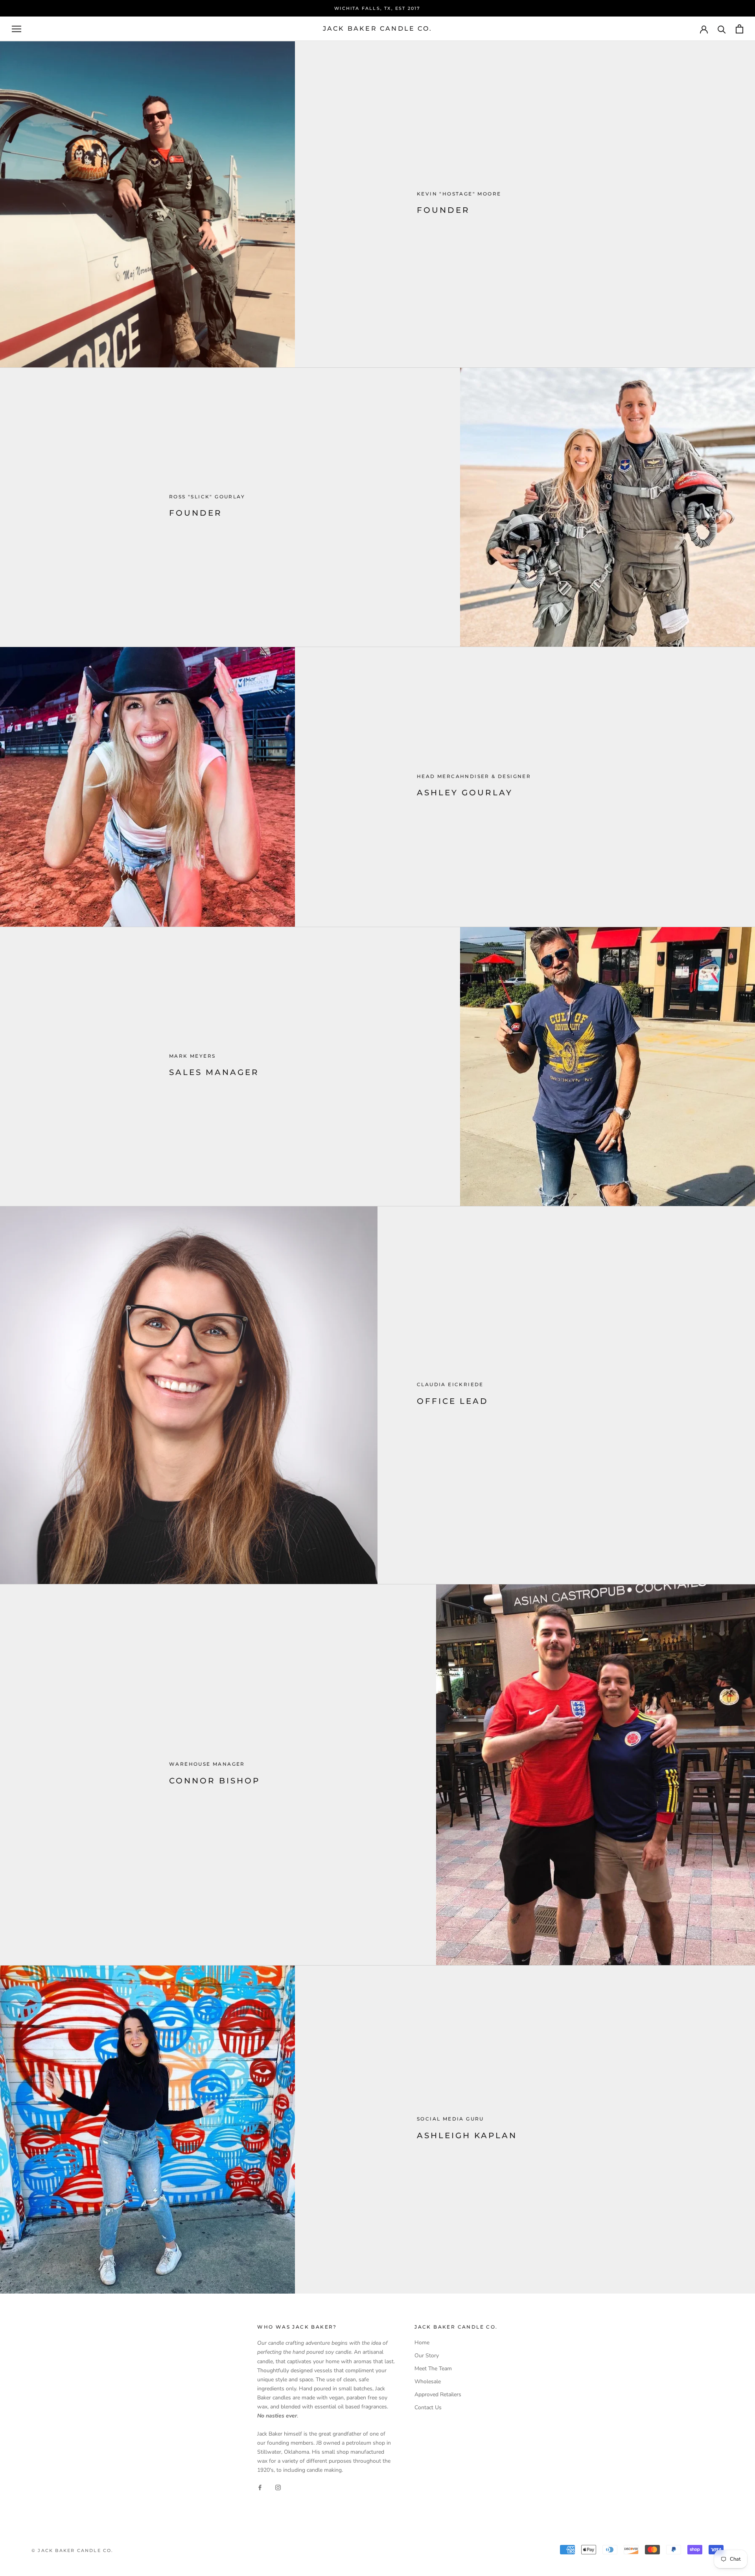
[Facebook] (260, 2487)
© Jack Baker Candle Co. (73, 2550)
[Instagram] (278, 2487)
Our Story (427, 2356)
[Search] (722, 29)
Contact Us (428, 2407)
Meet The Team (433, 2369)
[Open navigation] (17, 29)
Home (422, 2343)
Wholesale (428, 2381)
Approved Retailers (438, 2394)
